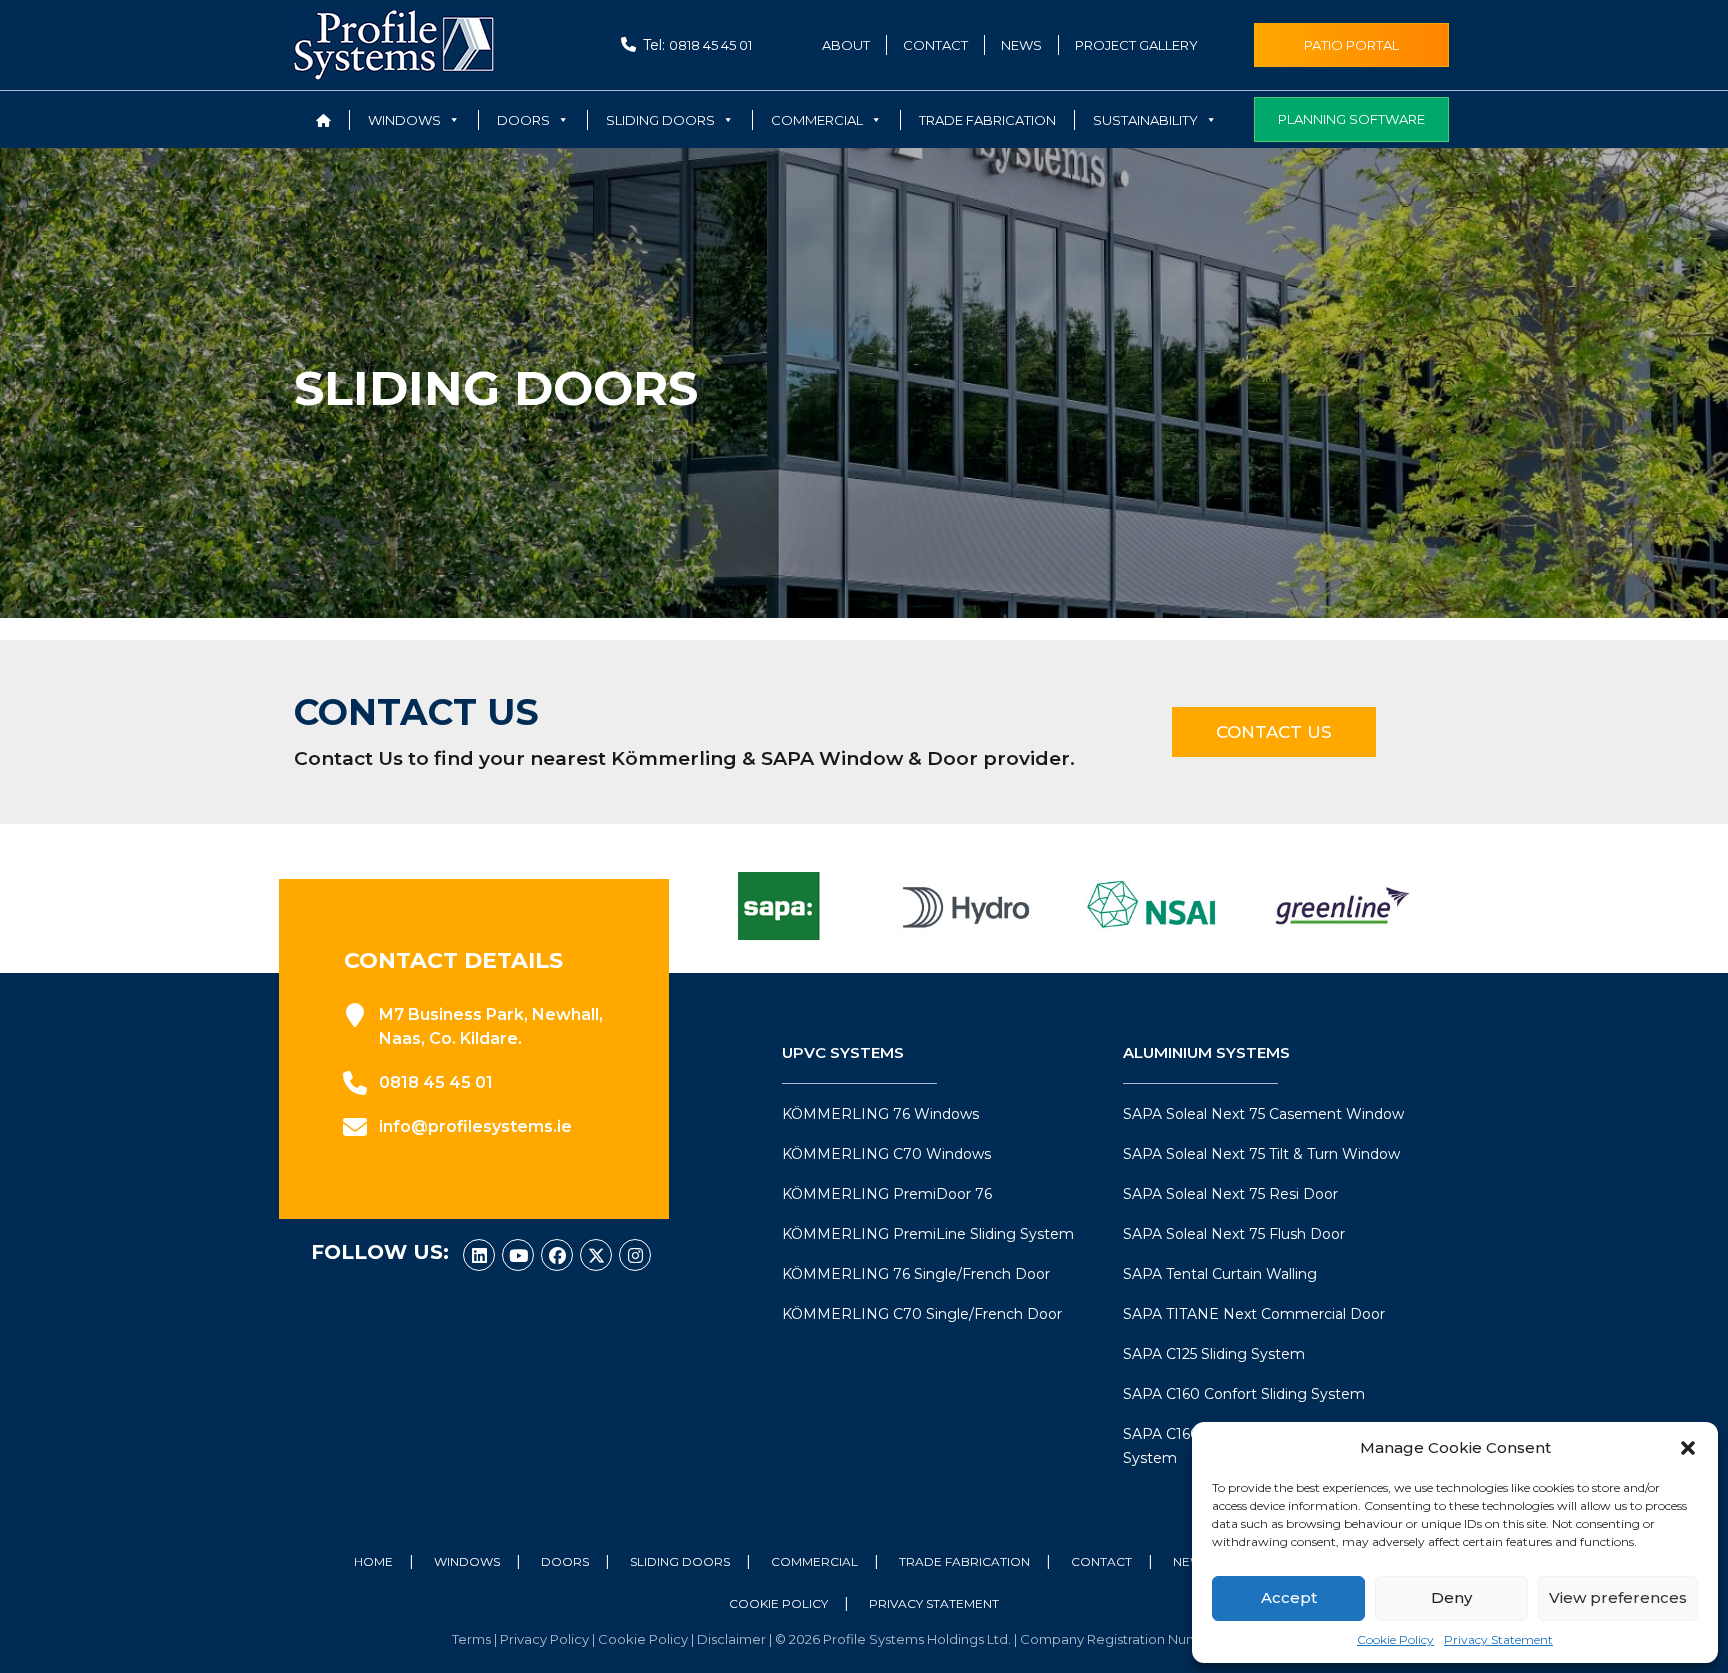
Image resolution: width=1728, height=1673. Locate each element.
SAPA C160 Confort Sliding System (1244, 1394)
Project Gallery (1136, 45)
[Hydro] (966, 906)
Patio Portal (1351, 45)
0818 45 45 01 (710, 45)
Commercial (814, 1561)
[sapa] (778, 906)
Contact (935, 45)
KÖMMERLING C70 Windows (886, 1154)
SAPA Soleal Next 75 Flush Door (1234, 1234)
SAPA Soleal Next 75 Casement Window (1263, 1114)
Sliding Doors (680, 1561)
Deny (1451, 1597)
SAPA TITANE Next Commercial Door (1254, 1314)
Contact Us (1274, 732)
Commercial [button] (817, 120)
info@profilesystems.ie (475, 1126)
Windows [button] (404, 120)
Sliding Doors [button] (660, 120)
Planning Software (1351, 119)
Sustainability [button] (1145, 120)
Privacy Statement (1498, 1639)
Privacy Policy (546, 1639)
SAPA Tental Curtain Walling (1220, 1274)
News (1021, 45)
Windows (467, 1561)
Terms (473, 1639)
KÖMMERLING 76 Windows (880, 1114)
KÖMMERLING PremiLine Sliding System (928, 1234)
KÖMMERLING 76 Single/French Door (916, 1274)
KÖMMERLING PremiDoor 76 (887, 1194)
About (846, 45)
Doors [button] (523, 120)
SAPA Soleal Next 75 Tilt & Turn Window (1261, 1154)
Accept (1289, 1597)
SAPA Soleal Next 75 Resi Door (1230, 1194)
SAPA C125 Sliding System (1214, 1354)
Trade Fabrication (987, 120)
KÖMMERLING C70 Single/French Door (922, 1314)
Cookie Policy (1395, 1639)
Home (373, 1561)
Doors (565, 1561)
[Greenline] (1342, 906)
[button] (1688, 1448)
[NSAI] (1154, 906)
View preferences (1618, 1597)
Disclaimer (733, 1639)
